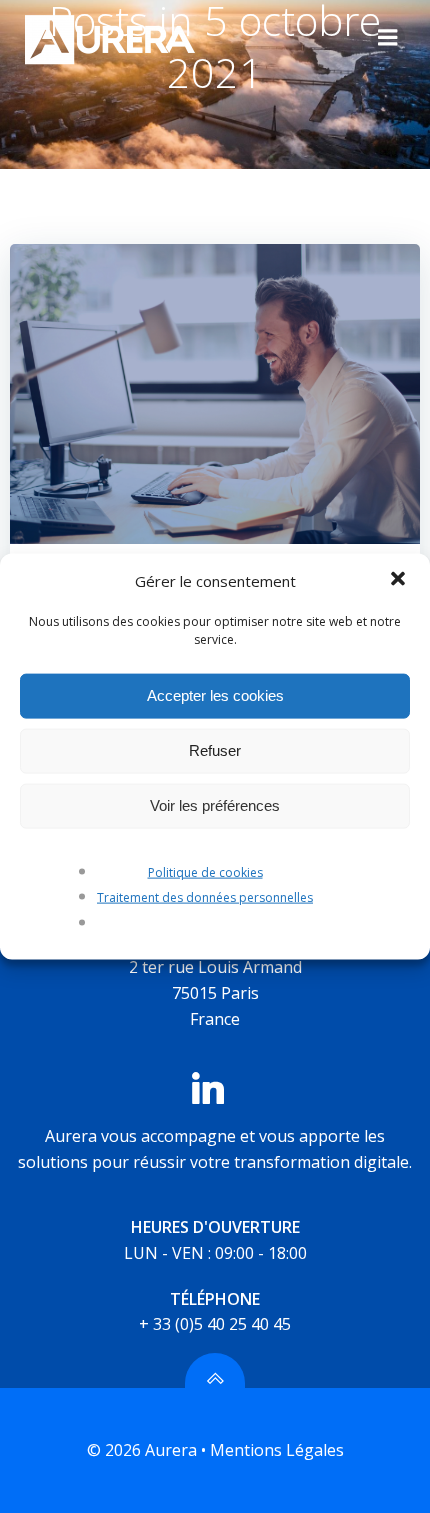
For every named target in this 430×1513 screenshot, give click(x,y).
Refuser (215, 750)
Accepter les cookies (215, 695)
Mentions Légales (277, 1450)
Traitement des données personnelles (205, 897)
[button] (398, 580)
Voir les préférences (215, 805)
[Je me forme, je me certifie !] (215, 392)
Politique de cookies (205, 871)
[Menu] (388, 38)
